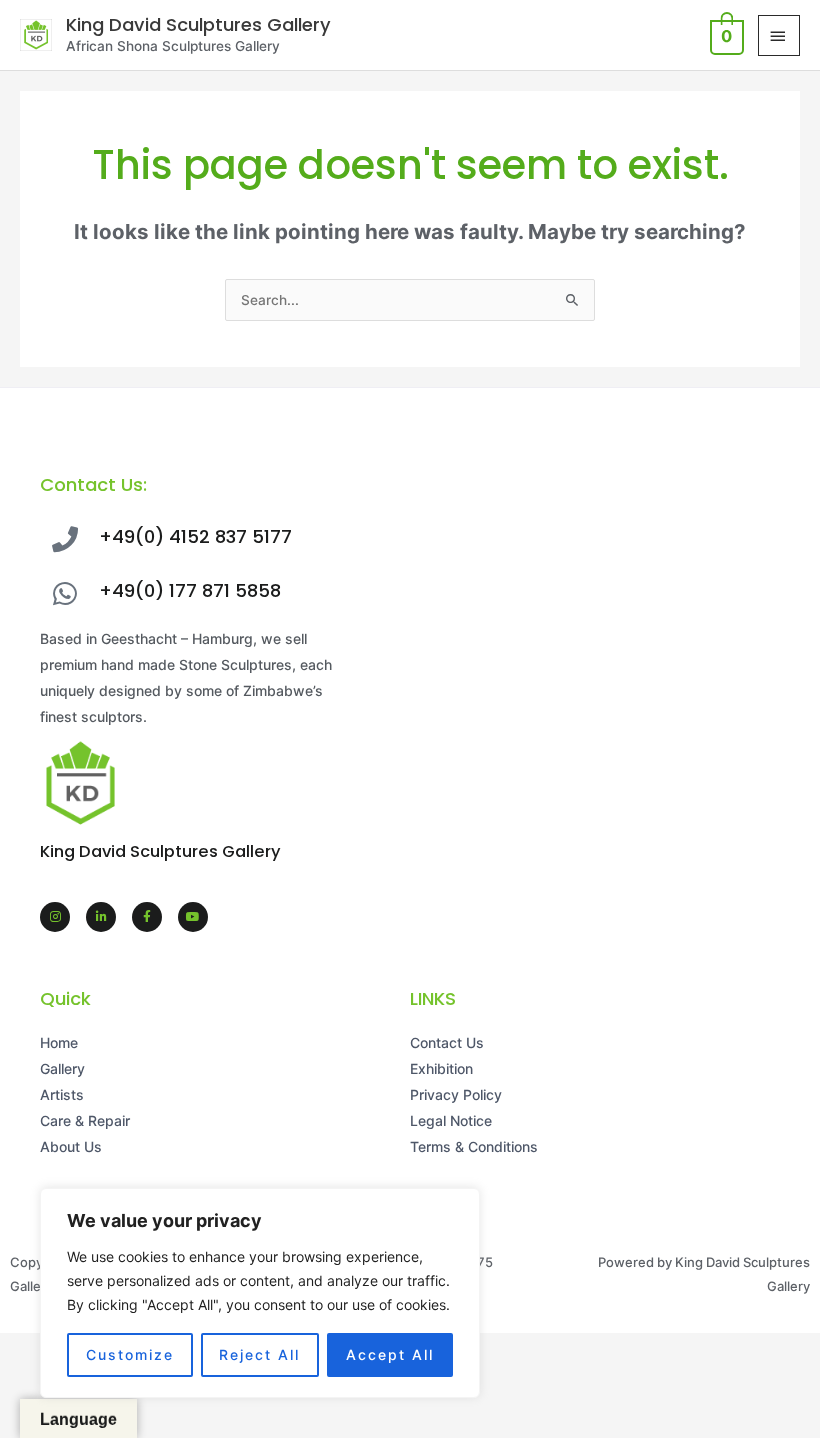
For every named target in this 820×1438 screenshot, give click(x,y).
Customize (130, 1354)
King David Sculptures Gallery (198, 24)
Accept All (390, 1354)
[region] (260, 1293)
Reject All (259, 1354)
